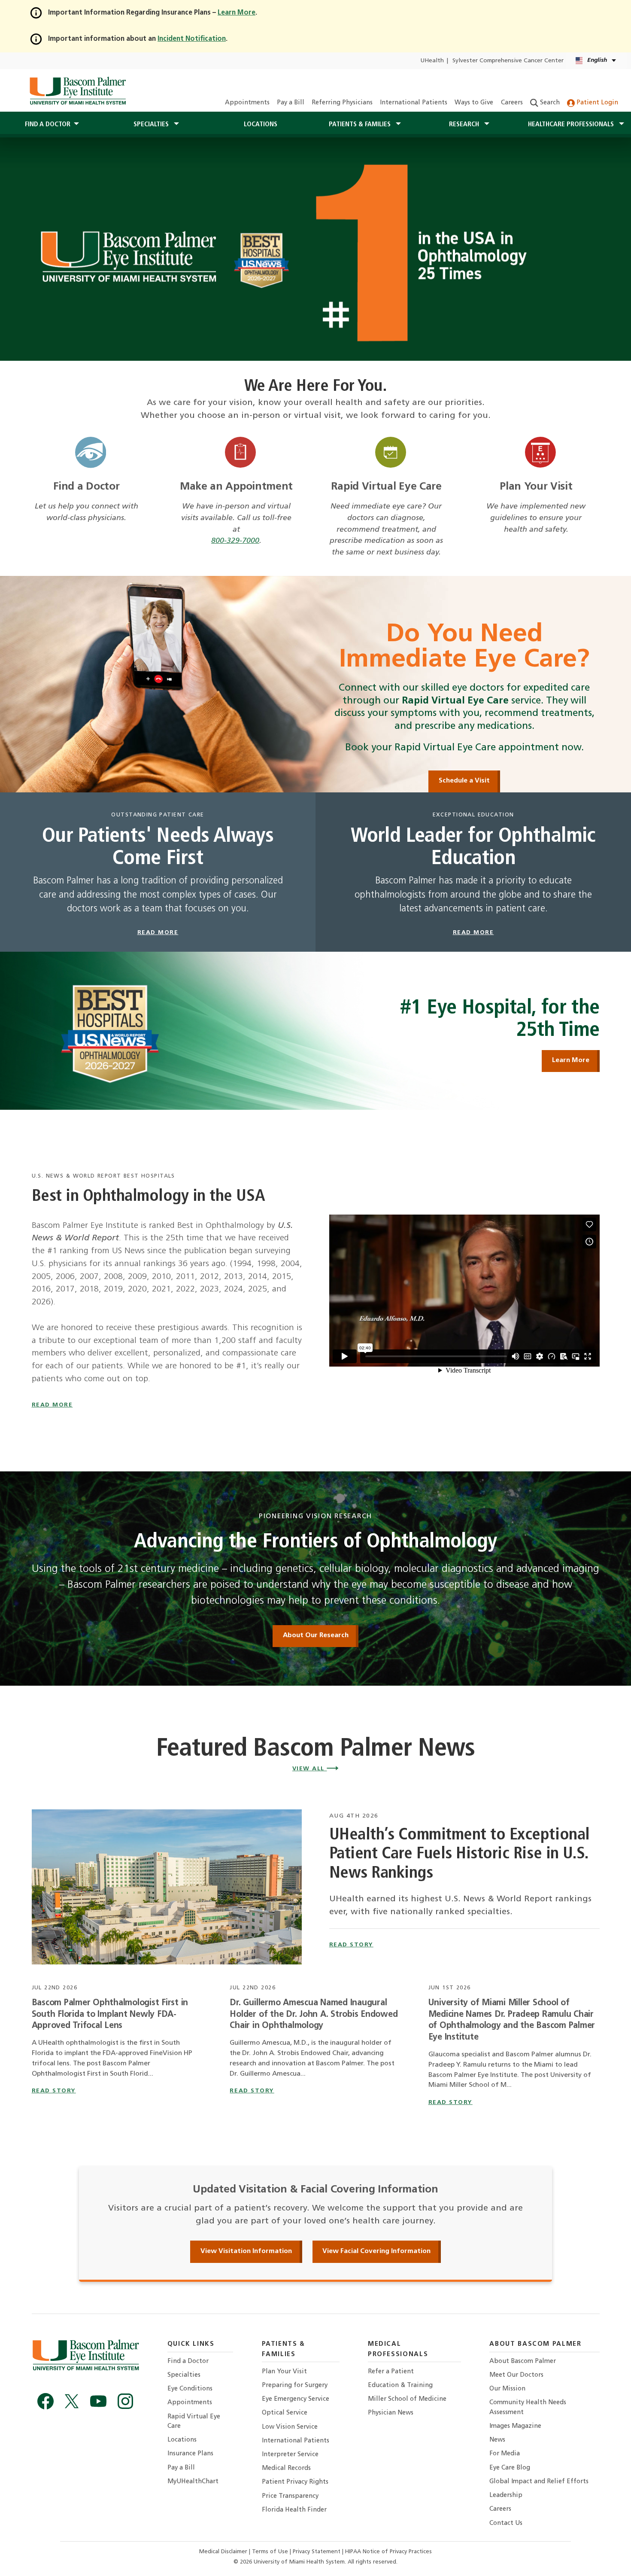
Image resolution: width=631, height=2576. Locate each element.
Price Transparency (290, 2496)
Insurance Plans (190, 2454)
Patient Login (596, 103)
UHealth (432, 61)
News (497, 2440)
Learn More (571, 1060)
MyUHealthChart (193, 2482)
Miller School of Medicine (407, 2399)
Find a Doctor (86, 487)
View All (310, 1769)
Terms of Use (271, 2552)
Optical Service (285, 2413)
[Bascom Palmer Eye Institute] (77, 91)
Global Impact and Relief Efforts (539, 2482)
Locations (261, 125)
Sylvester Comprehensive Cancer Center (508, 61)
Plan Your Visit (536, 487)
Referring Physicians (342, 103)
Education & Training (400, 2386)
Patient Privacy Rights (295, 2482)
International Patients (414, 103)
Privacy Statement (317, 2552)
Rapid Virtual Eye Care (386, 487)
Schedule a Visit (464, 781)
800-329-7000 (235, 541)
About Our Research (316, 1635)
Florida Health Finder (294, 2510)
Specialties (184, 2375)
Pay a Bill (291, 103)
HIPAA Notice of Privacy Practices (388, 2552)
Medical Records (286, 2468)
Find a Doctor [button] (48, 125)
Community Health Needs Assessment (528, 2407)
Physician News (391, 2413)
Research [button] (465, 125)
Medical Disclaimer (224, 2552)
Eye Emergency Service (296, 2399)
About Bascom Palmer (523, 2361)
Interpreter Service (290, 2455)
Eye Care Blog (510, 2468)
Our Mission (507, 2389)
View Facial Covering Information (376, 2251)
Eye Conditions (190, 2389)
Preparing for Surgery (295, 2386)
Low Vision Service (290, 2427)
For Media (505, 2454)
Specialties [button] (152, 125)
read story (351, 1945)
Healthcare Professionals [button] (572, 125)
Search (549, 103)
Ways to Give (474, 103)
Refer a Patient (391, 2372)
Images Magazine (515, 2426)
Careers (512, 103)
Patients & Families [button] (361, 125)
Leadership (506, 2495)
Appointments (247, 103)
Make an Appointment (236, 487)
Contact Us (506, 2523)
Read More (52, 1405)
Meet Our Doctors (516, 2375)
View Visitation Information (246, 2251)
